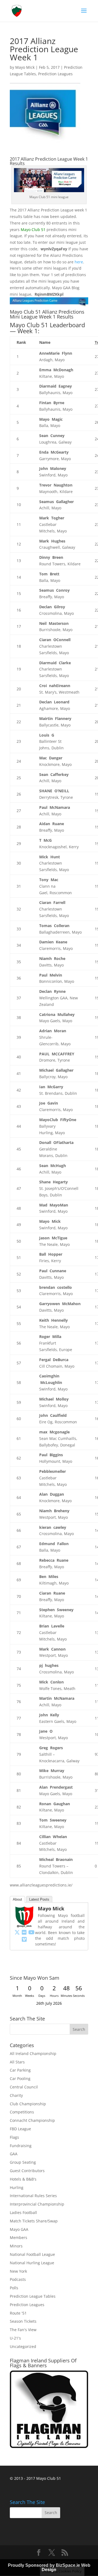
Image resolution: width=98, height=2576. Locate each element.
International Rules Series (33, 2196)
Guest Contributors (27, 2171)
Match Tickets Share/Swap (34, 2221)
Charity (16, 2095)
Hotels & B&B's (23, 2179)
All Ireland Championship (33, 2053)
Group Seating (23, 2162)
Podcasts (18, 2279)
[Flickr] (24, 1932)
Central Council (24, 2087)
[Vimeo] (24, 1939)
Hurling (17, 2187)
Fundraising (21, 2146)
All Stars (17, 2062)
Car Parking (20, 2070)
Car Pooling (20, 2078)
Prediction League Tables (33, 2296)
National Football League (32, 2254)
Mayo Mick (25, 67)
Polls (14, 2288)
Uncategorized (23, 2346)
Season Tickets (23, 2321)
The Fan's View (23, 2330)
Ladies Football (23, 2212)
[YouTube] (31, 1932)
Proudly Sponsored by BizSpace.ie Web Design (49, 2567)
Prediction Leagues (55, 74)
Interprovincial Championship (37, 2204)
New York (18, 2271)
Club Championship (28, 2104)
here (79, 262)
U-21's (15, 2338)
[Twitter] (17, 1932)
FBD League (20, 2129)
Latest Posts (39, 1899)
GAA (14, 2154)
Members (19, 2237)
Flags (14, 2137)
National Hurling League (32, 2263)
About (17, 1899)
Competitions (22, 2112)
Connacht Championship (32, 2120)
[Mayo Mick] (24, 1925)
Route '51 (18, 2313)
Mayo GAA (19, 2229)
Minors (16, 2246)
